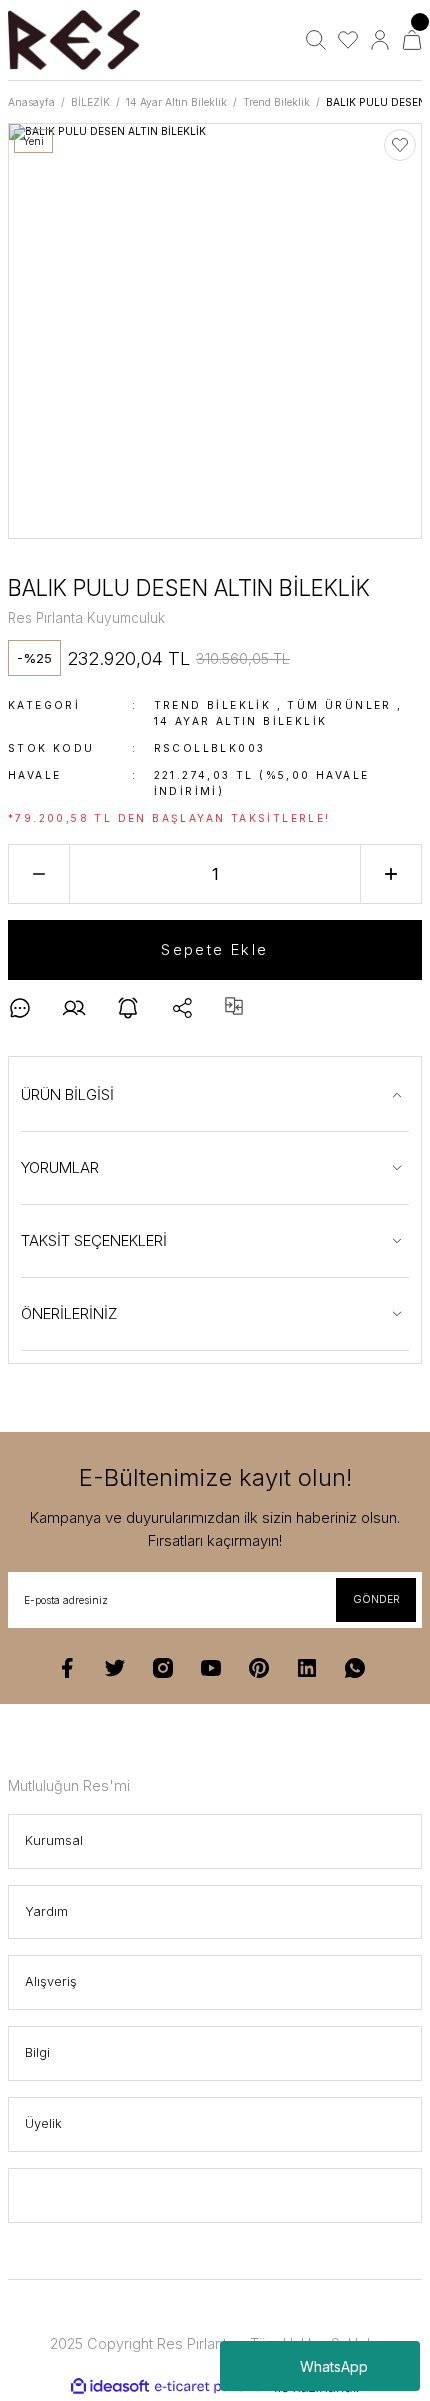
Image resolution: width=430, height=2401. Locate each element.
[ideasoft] (110, 2387)
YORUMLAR (60, 1167)
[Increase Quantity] (391, 874)
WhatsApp (334, 2366)
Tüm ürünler (339, 705)
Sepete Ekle (214, 949)
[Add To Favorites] (400, 145)
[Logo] (74, 40)
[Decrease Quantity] (39, 874)
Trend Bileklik (213, 705)
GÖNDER (376, 1599)
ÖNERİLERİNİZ (69, 1313)
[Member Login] (380, 40)
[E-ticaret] (212, 2387)
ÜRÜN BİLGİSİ (67, 1094)
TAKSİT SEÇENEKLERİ (94, 1240)
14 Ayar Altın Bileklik (241, 721)
